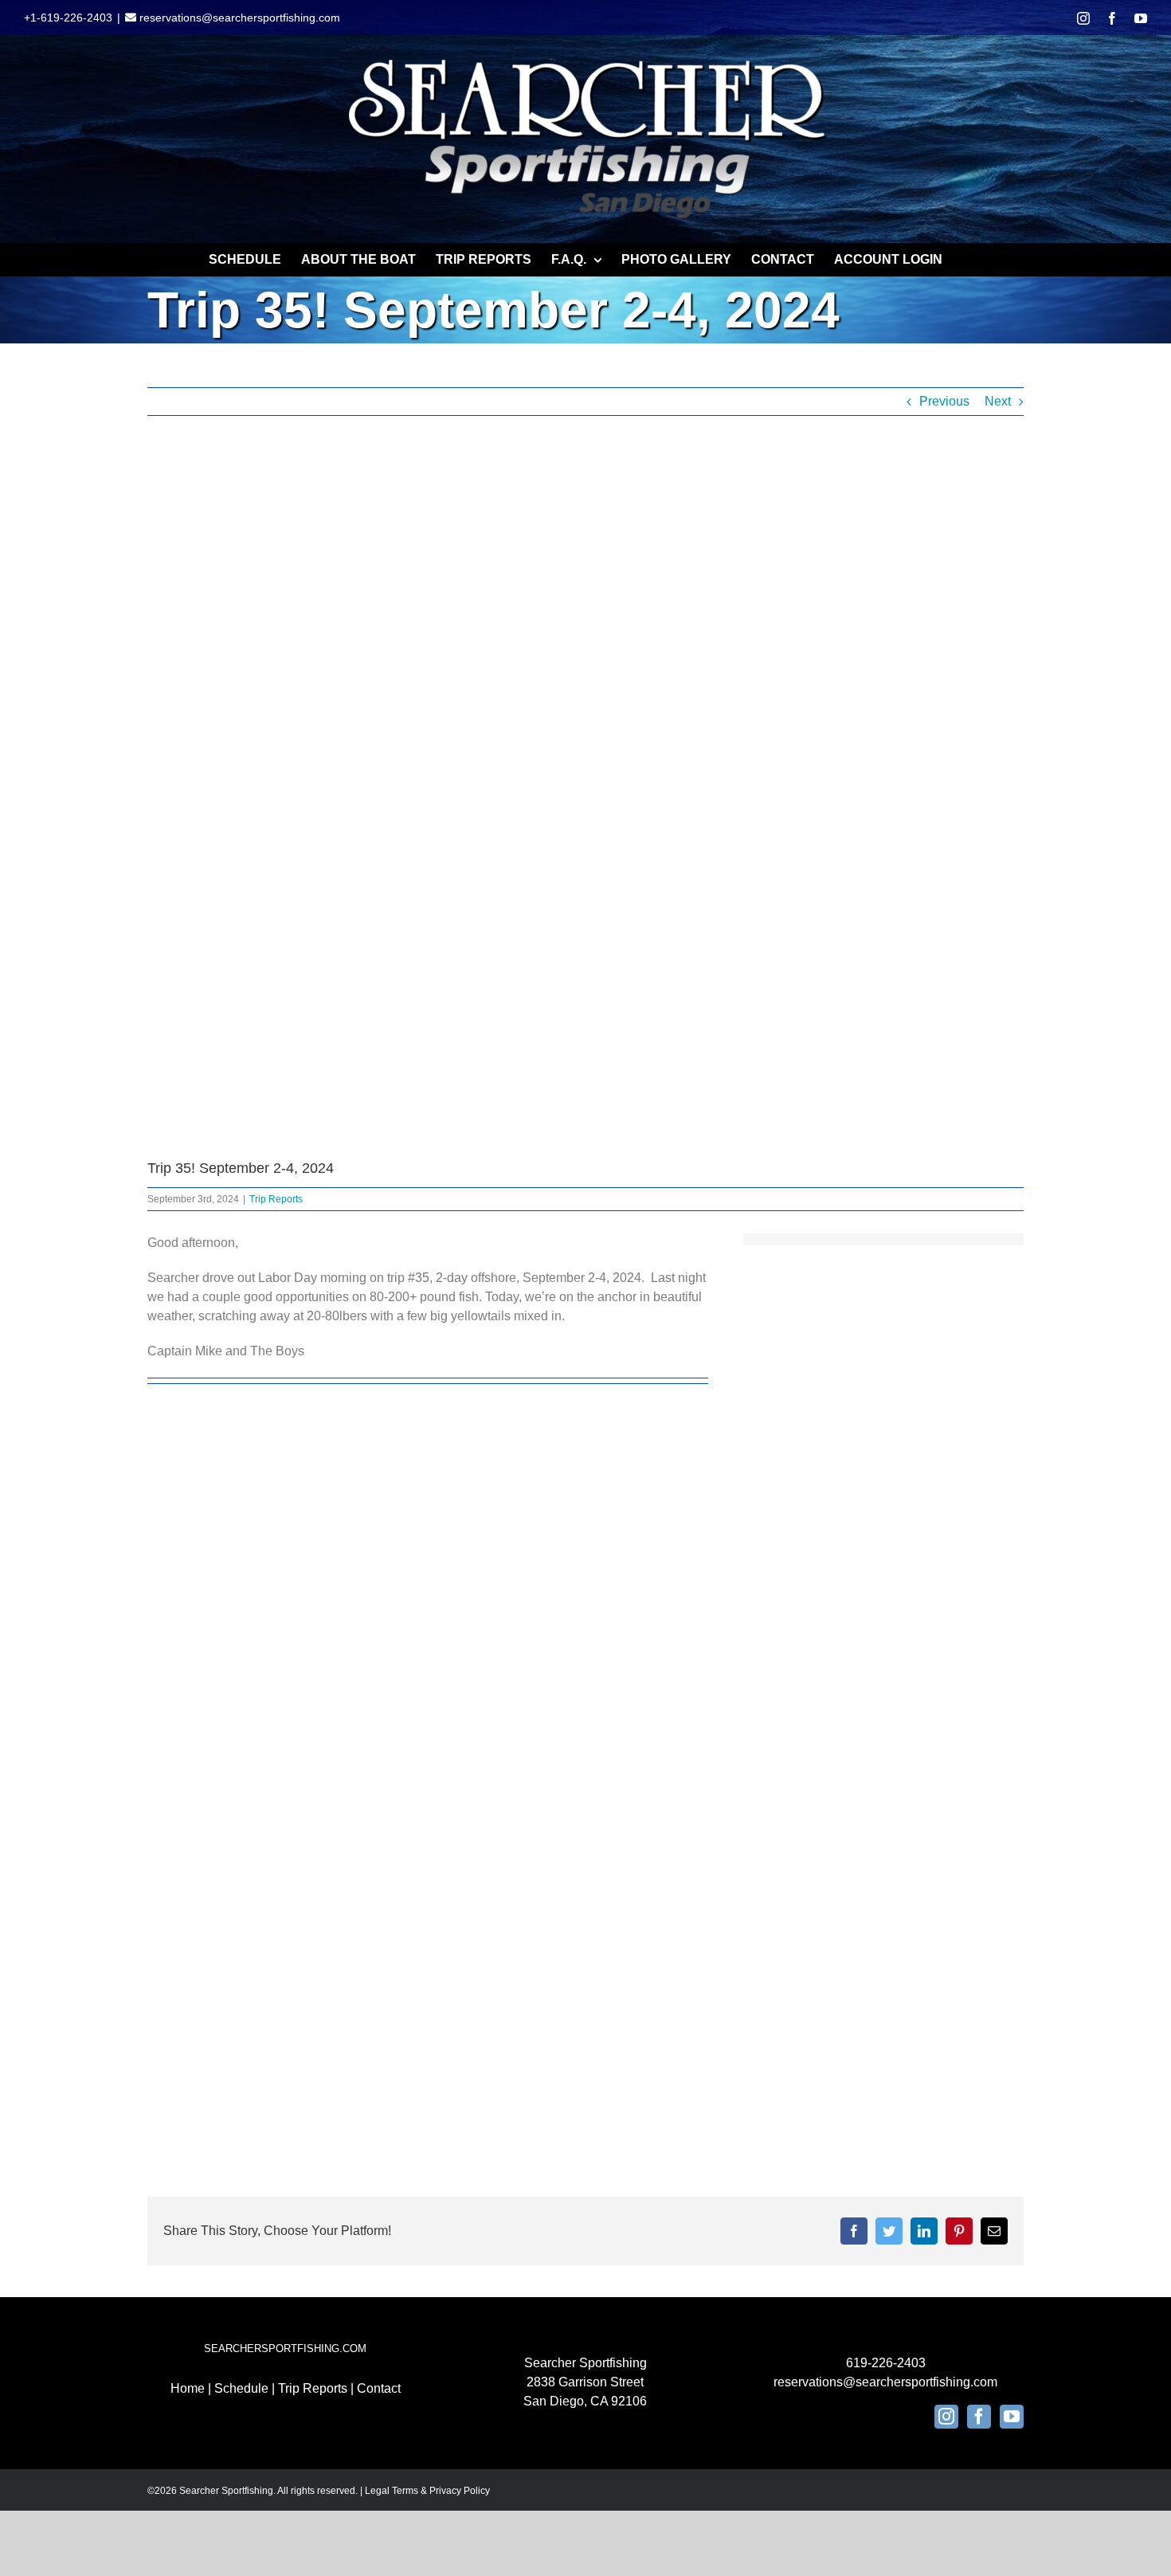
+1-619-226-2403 (68, 18)
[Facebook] (979, 2417)
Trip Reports (276, 1199)
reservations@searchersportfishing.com (238, 18)
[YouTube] (1012, 2417)
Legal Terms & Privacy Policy (427, 2491)
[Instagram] (946, 2417)
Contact (379, 2388)
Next (998, 401)
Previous (944, 401)
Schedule (241, 2388)
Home (188, 2388)
